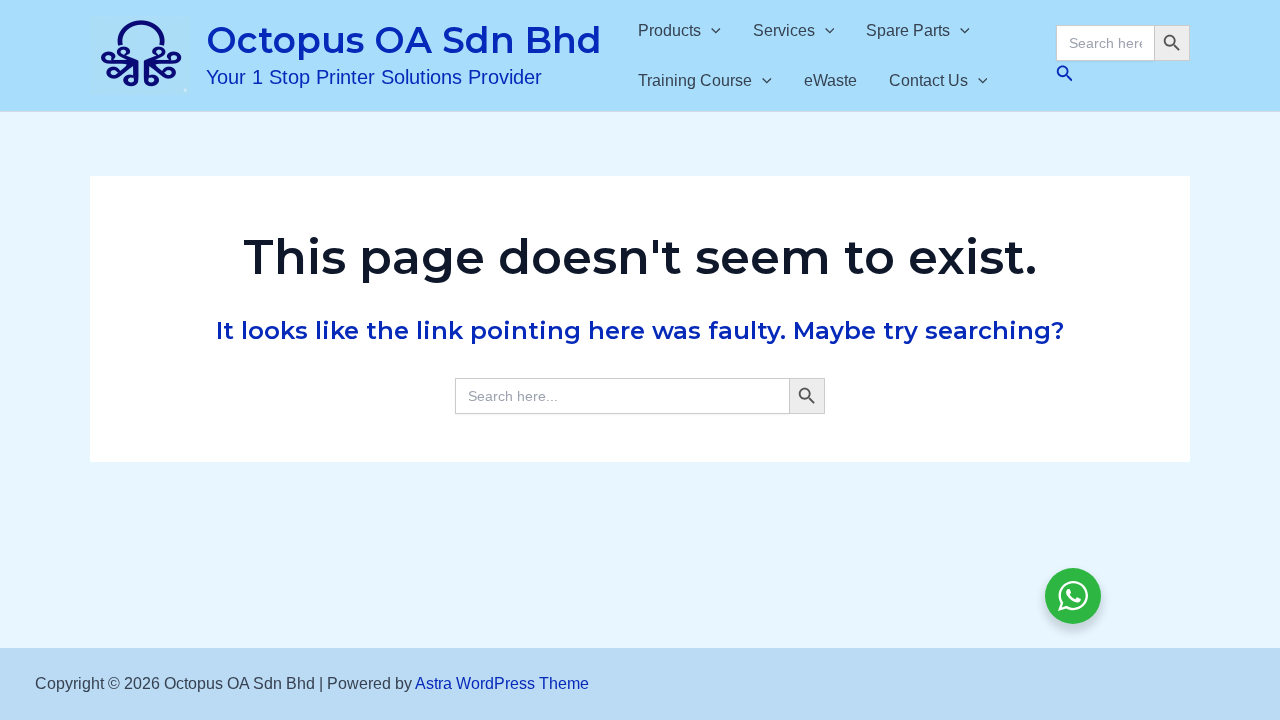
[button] (711, 31)
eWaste (830, 80)
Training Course (695, 80)
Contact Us (928, 80)
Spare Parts (908, 30)
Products (669, 30)
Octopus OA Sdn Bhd (404, 40)
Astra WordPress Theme (502, 683)
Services (784, 30)
